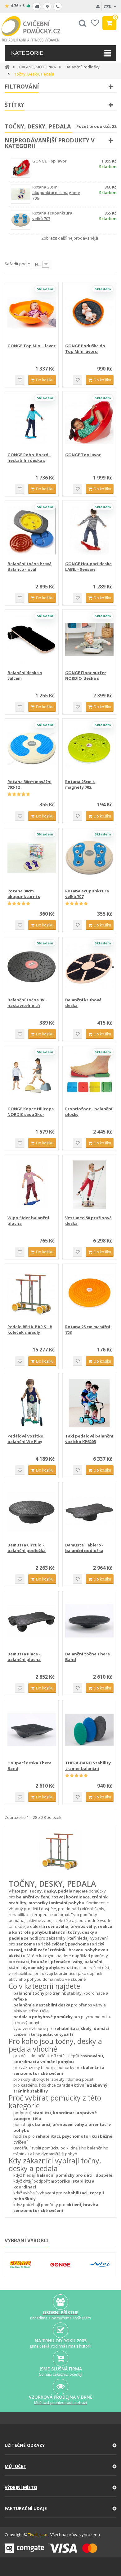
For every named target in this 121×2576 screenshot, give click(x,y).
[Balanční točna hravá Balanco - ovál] (32, 531)
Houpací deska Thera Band (29, 1766)
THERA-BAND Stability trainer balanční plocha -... (88, 1766)
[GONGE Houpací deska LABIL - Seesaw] (89, 531)
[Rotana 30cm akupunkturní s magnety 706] (32, 858)
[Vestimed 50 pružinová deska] (89, 1185)
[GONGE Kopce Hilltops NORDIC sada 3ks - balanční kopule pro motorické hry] (32, 1076)
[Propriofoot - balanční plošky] (89, 1076)
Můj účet (16, 2466)
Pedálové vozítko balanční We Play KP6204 (25, 1439)
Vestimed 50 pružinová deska (88, 1221)
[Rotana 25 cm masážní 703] (89, 1294)
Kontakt (58, 7)
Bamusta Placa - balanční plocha (24, 1657)
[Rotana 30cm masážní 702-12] (32, 748)
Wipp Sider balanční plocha (28, 1221)
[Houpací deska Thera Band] (32, 1730)
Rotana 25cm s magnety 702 (80, 784)
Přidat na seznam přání (20, 380)
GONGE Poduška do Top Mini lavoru (85, 349)
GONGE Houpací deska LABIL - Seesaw (88, 566)
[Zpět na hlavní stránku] (7, 66)
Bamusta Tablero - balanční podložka (84, 1548)
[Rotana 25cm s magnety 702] (89, 748)
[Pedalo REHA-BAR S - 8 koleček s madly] (32, 1294)
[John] (100, 2264)
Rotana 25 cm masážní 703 (88, 1329)
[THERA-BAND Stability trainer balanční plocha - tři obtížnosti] (89, 1730)
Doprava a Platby (37, 7)
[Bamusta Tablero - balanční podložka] (89, 1512)
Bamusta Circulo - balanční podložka (27, 1548)
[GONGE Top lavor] (89, 422)
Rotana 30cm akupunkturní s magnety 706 (56, 193)
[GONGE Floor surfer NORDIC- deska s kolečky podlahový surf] (89, 640)
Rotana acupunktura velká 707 (87, 894)
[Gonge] (60, 2265)
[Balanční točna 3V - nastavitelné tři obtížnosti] (32, 967)
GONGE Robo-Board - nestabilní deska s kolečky (29, 458)
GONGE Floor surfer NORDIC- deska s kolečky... (86, 675)
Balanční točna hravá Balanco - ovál (29, 566)
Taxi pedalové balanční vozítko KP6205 (89, 1439)
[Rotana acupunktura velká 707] (89, 858)
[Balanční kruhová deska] (89, 967)
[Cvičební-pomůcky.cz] (31, 29)
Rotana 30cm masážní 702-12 (29, 784)
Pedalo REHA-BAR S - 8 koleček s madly (30, 1329)
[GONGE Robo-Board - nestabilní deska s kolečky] (32, 422)
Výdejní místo (47, 7)
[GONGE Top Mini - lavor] (32, 313)
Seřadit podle (17, 264)
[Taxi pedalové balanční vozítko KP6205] (89, 1403)
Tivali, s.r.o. (38, 2535)
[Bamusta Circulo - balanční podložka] (32, 1512)
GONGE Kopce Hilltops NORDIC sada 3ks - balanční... (31, 1112)
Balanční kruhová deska (83, 1003)
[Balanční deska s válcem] (32, 640)
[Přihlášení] (98, 7)
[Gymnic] (20, 2264)
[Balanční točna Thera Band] (89, 1621)
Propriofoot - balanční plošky (89, 1112)
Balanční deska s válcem (25, 675)
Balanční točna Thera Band (87, 1657)
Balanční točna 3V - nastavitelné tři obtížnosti (27, 1003)
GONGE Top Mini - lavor (31, 346)
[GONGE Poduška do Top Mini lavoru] (89, 313)
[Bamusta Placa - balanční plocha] (32, 1621)
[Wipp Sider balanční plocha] (32, 1185)
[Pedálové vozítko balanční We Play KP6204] (32, 1403)
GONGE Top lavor (49, 161)
